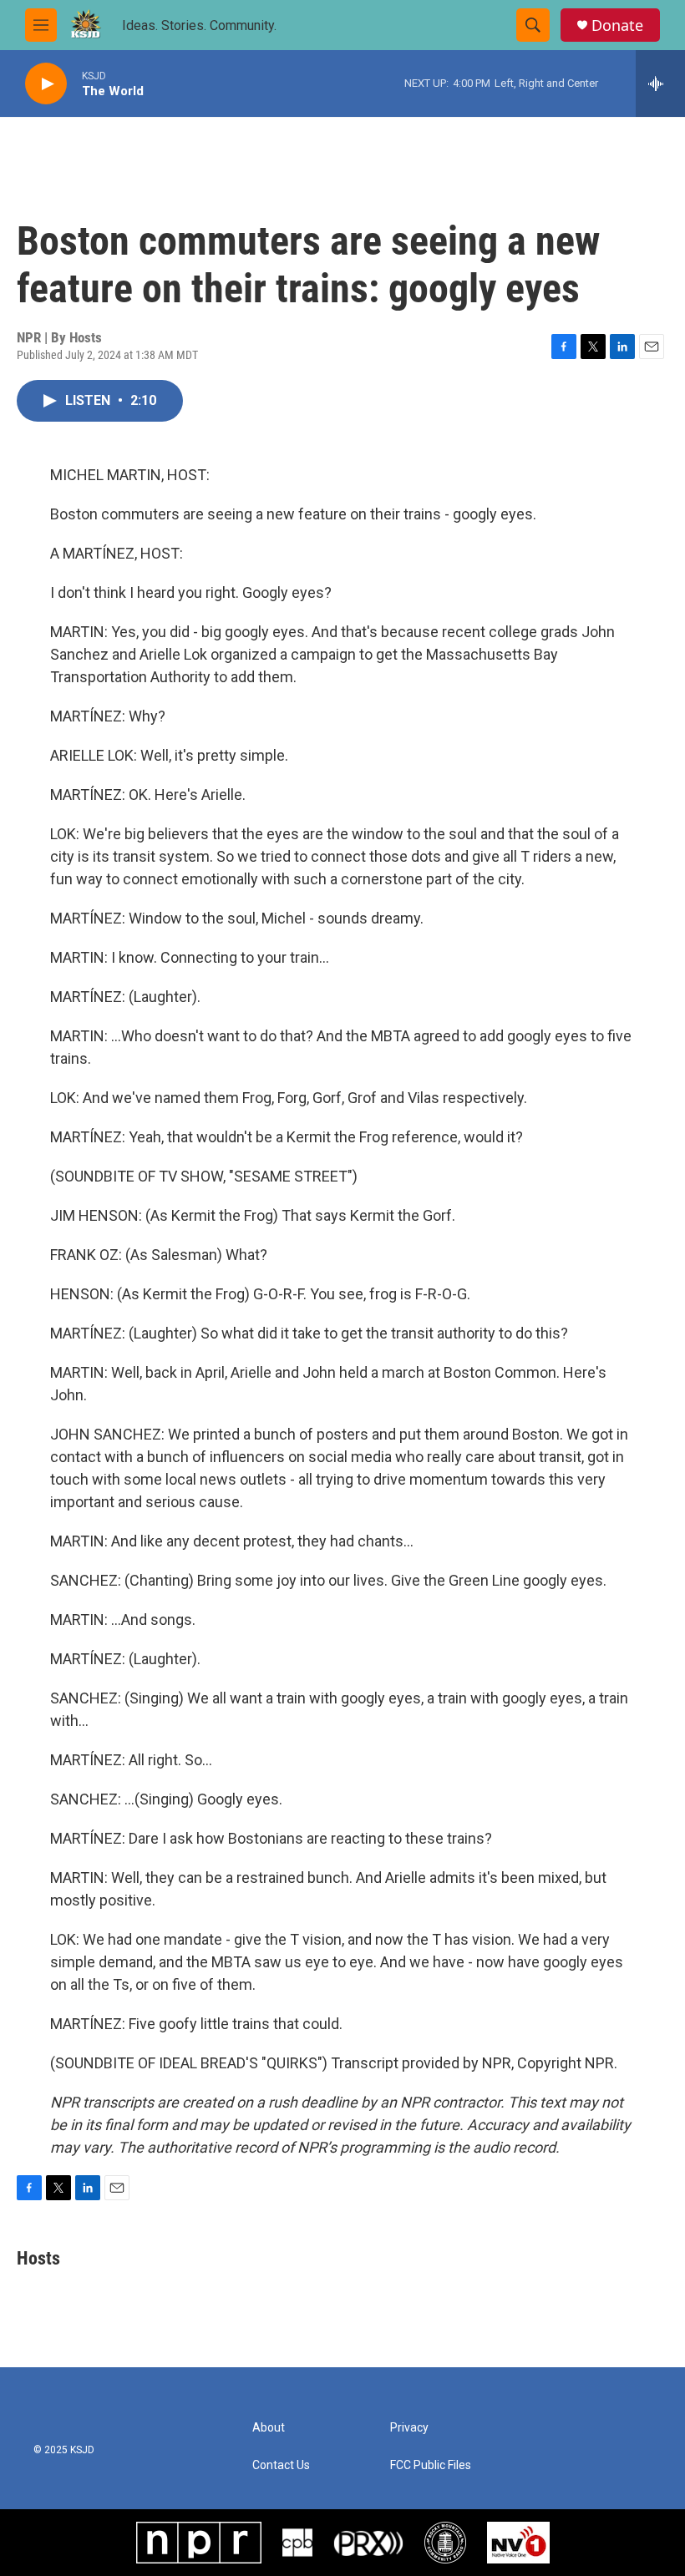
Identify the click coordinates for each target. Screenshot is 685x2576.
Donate (617, 25)
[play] (46, 84)
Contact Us (281, 2465)
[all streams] (660, 84)
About (269, 2428)
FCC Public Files (431, 2465)
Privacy (409, 2428)
